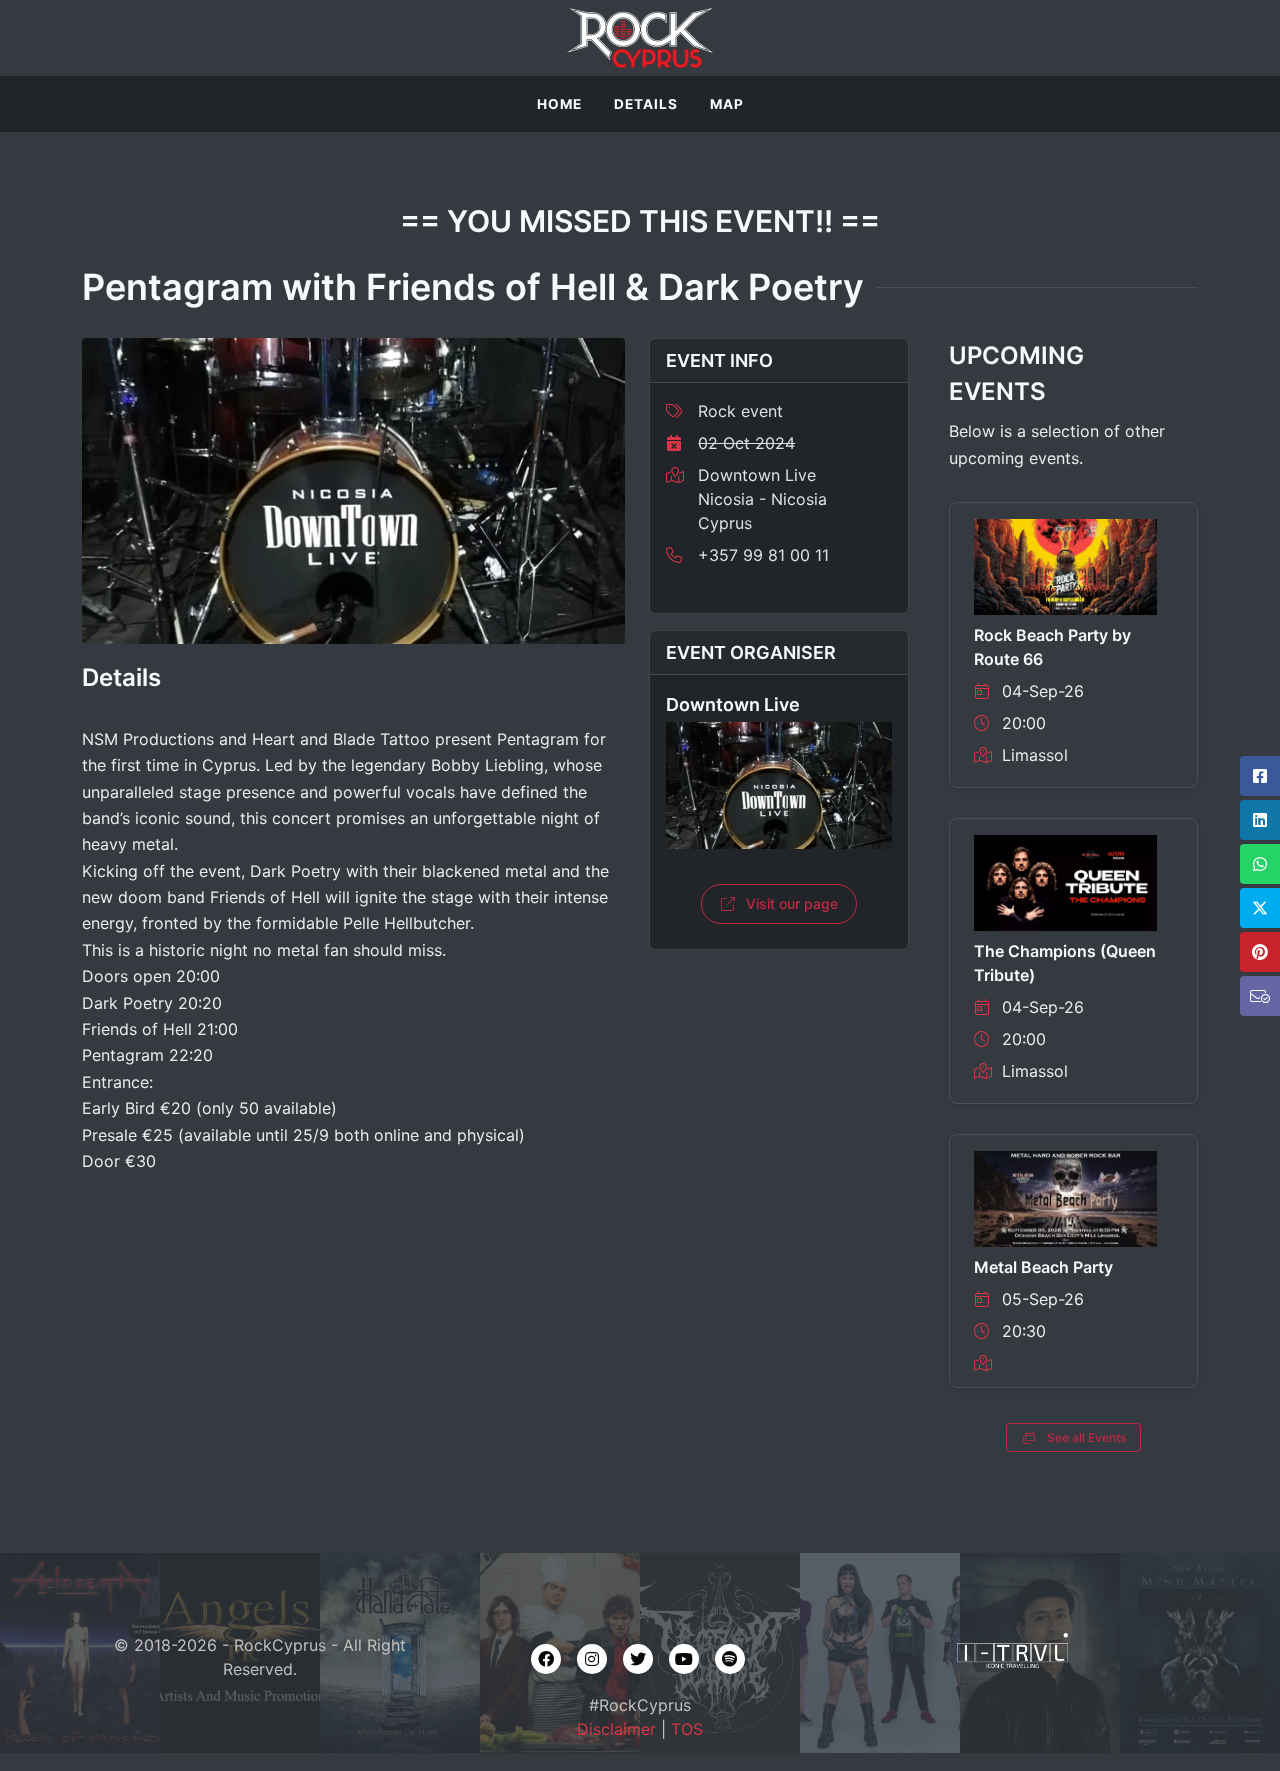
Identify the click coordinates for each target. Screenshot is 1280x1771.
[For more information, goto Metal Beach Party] (1065, 1198)
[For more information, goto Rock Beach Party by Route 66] (1065, 566)
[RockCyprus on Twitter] (638, 1659)
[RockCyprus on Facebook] (546, 1659)
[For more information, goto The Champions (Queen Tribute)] (1065, 882)
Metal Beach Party (1043, 1267)
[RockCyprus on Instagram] (592, 1659)
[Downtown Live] (779, 785)
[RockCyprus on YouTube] (684, 1659)
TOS (687, 1729)
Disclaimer (616, 1729)
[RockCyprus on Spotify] (730, 1659)
